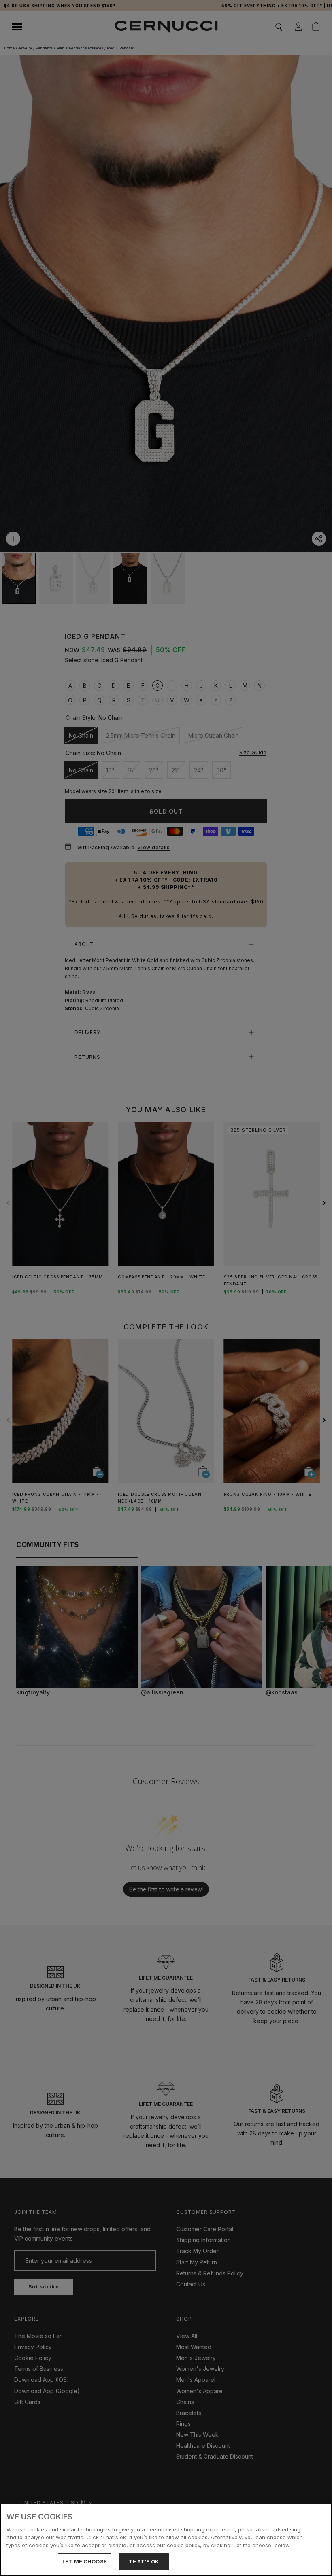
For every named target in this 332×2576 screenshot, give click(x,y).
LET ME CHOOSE (85, 2561)
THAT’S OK (144, 2561)
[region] (166, 2540)
